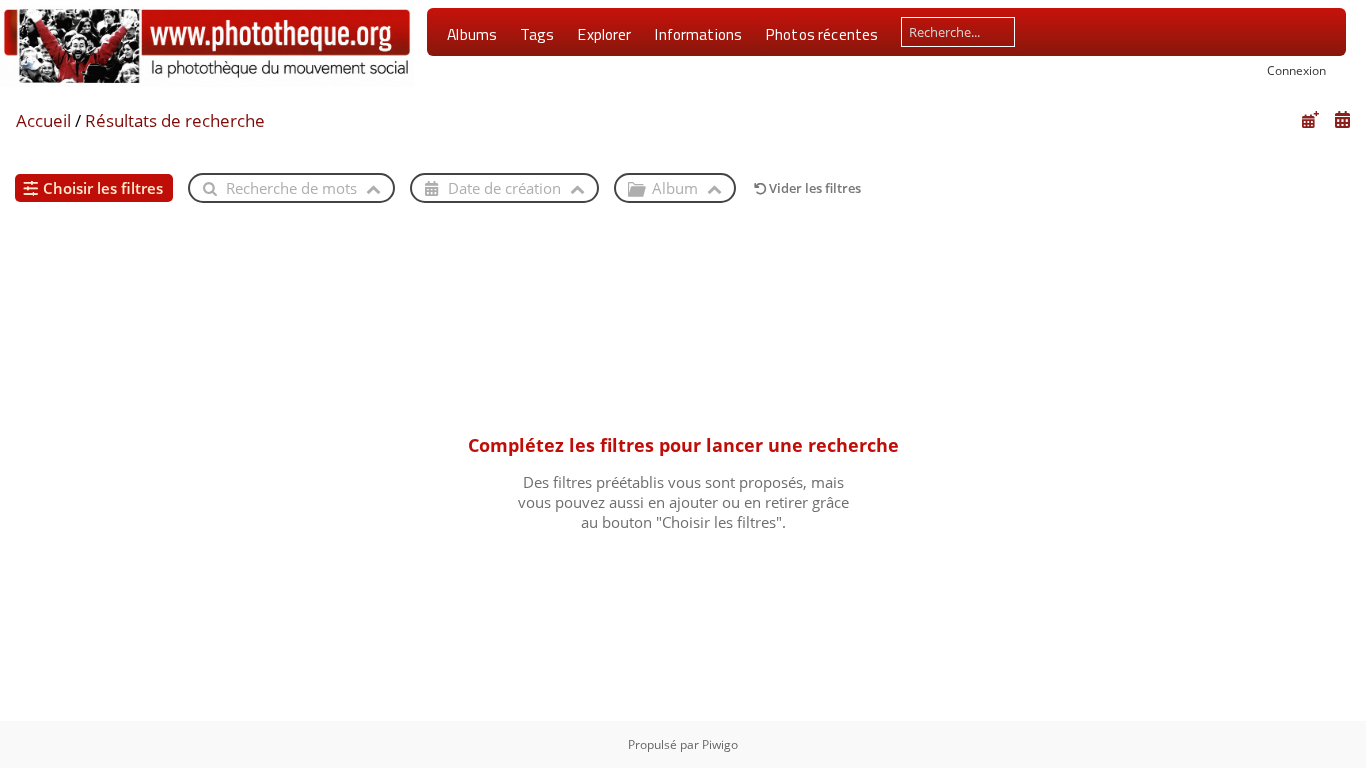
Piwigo (720, 744)
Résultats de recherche (175, 120)
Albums (472, 34)
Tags (537, 34)
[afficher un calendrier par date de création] (1342, 119)
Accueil (43, 120)
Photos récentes (821, 34)
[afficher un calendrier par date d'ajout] (1310, 119)
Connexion (1296, 70)
